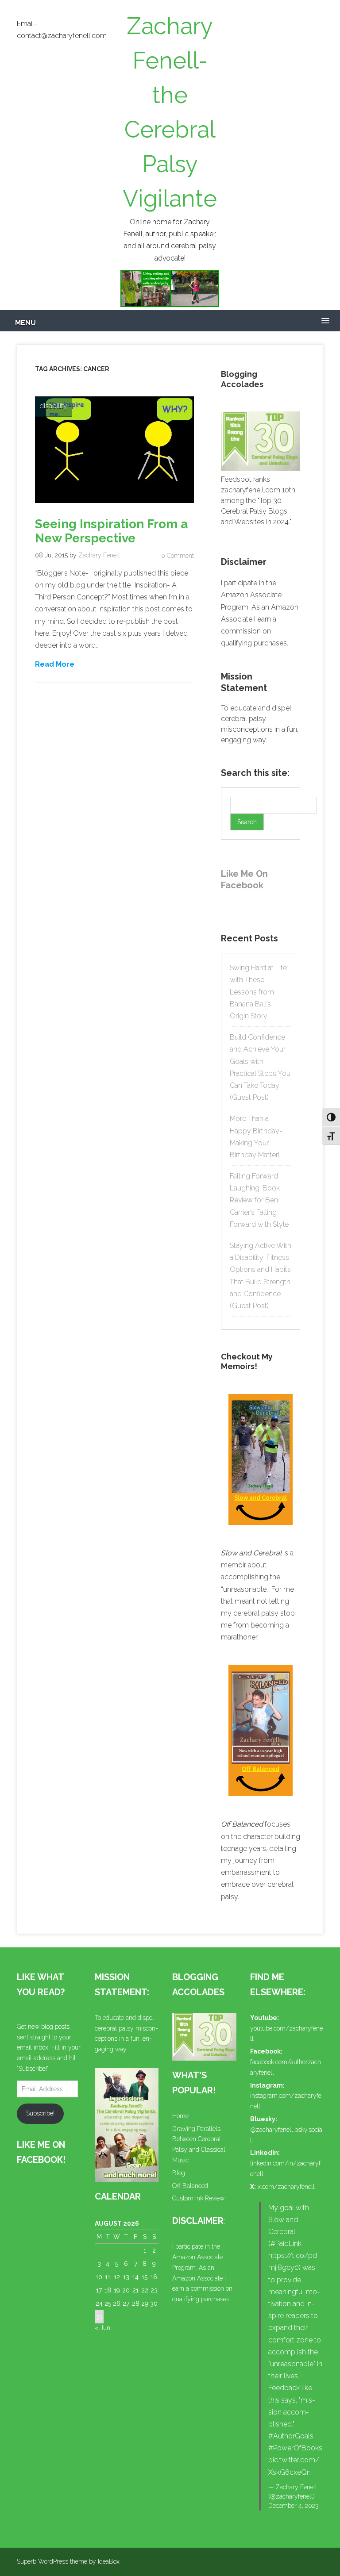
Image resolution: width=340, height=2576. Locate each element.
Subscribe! (40, 2113)
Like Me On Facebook (244, 879)
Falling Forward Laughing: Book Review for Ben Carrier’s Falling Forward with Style (259, 1200)
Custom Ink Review (198, 2198)
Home (180, 2116)
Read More (55, 664)
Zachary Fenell (99, 555)
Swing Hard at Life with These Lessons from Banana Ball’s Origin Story (258, 992)
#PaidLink (286, 2244)
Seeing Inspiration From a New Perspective (111, 531)
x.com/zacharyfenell (286, 2187)
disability (53, 406)
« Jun (102, 2328)
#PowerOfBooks (295, 2448)
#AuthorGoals (291, 2436)
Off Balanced (190, 2186)
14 (135, 2277)
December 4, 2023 (294, 2506)
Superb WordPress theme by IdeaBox (68, 2561)
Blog (179, 2173)
